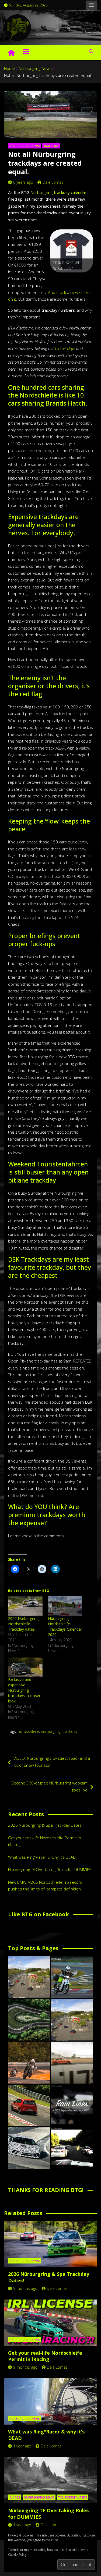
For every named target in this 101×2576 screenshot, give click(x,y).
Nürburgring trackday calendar (58, 192)
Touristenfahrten (73, 2497)
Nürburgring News (25, 146)
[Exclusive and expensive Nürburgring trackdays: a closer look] (25, 1667)
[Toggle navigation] (26, 51)
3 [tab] (72, 278)
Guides (15, 2497)
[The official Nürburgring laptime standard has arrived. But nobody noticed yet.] (72, 2063)
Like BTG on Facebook (39, 1914)
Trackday (51, 146)
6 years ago (23, 182)
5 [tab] (84, 278)
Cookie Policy (17, 2555)
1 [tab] (59, 278)
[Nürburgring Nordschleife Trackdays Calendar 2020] (65, 1606)
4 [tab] (78, 278)
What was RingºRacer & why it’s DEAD (42, 1857)
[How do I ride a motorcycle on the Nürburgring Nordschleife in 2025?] (29, 2063)
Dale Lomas (53, 182)
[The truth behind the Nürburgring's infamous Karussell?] (29, 2020)
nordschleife (28, 1731)
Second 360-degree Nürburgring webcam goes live (49, 1786)
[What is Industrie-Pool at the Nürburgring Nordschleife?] (29, 2148)
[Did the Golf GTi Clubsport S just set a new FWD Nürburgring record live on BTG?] (29, 2106)
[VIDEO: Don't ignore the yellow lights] (72, 2148)
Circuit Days (65, 348)
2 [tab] (65, 278)
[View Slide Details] (71, 251)
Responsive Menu (91, 5)
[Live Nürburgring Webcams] (29, 1977)
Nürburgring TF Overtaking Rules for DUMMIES (50, 1869)
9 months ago (25, 2288)
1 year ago (22, 2446)
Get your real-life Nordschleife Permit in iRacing (45, 2356)
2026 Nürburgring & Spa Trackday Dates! (45, 1825)
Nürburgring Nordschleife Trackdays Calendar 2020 (65, 1626)
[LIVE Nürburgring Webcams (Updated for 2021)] (72, 2020)
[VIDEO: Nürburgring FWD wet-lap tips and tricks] (72, 2106)
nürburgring (51, 1731)
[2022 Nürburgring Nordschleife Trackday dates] (25, 1606)
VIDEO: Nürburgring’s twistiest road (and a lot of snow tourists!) (52, 1762)
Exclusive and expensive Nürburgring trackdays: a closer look (24, 1690)
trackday (70, 1731)
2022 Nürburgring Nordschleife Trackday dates (23, 1624)
